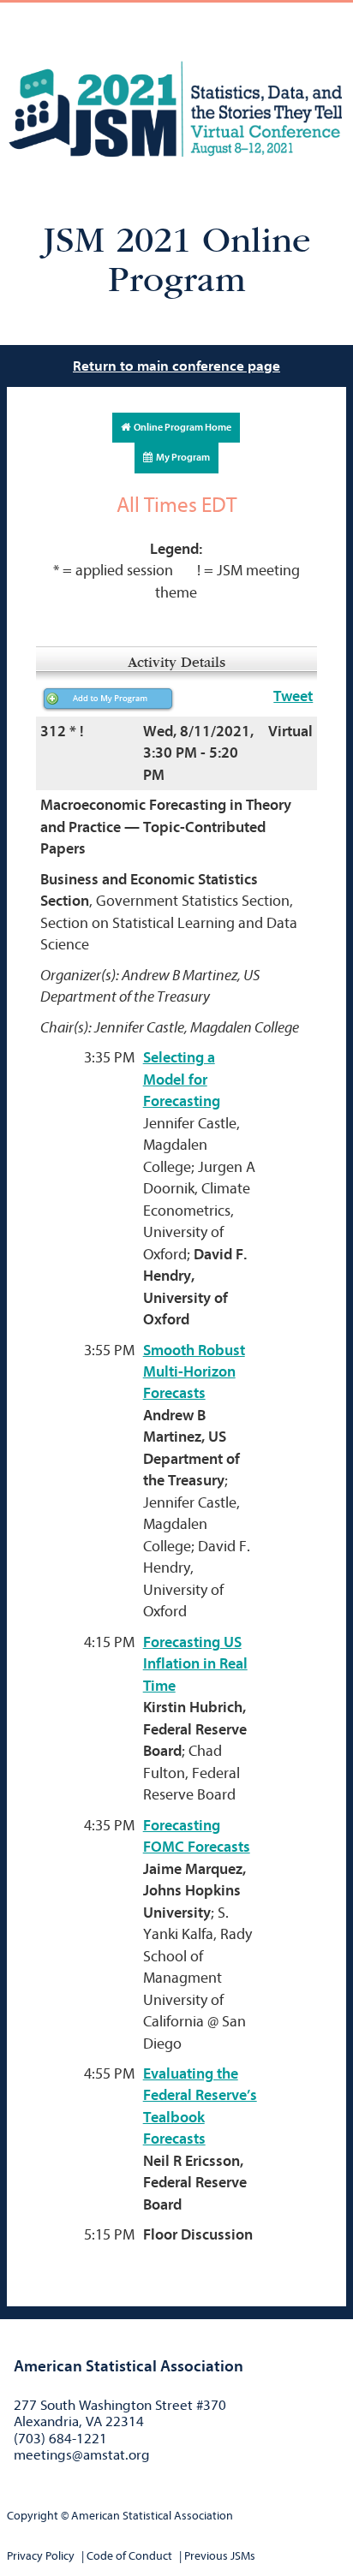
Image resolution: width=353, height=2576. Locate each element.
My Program (181, 457)
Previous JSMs (220, 2556)
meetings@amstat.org (82, 2455)
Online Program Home (181, 427)
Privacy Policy (41, 2556)
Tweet (293, 696)
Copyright (33, 2516)
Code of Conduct (129, 2556)
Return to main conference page (176, 366)
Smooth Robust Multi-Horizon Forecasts (194, 1372)
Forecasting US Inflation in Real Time (195, 1664)
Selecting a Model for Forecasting (182, 1080)
